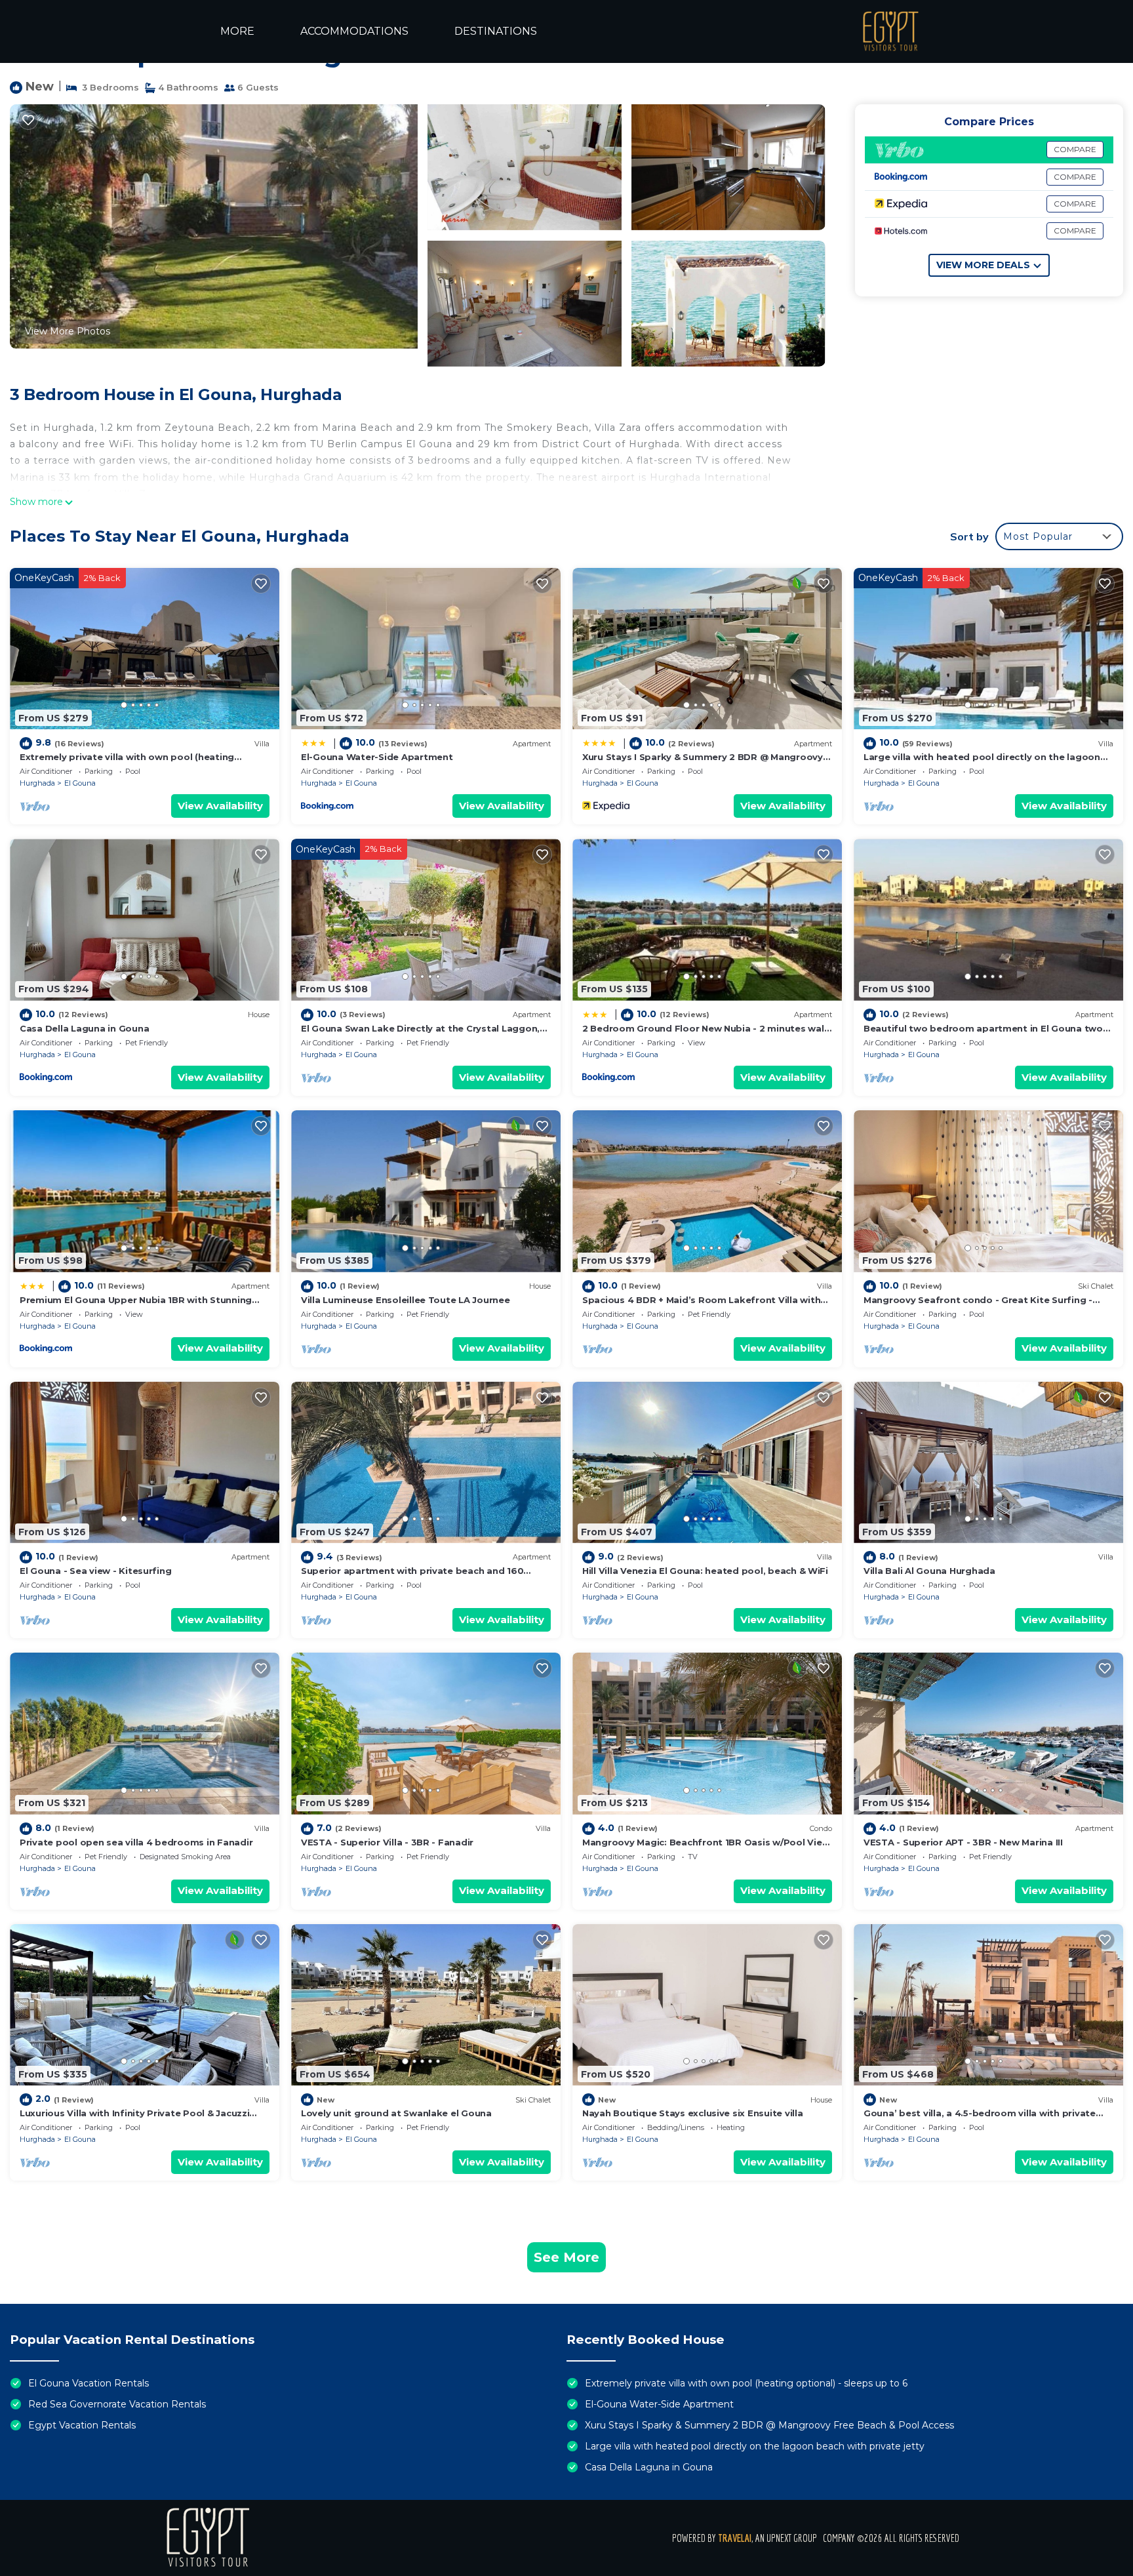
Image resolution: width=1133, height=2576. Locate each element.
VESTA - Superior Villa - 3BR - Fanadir (387, 1842)
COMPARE (1075, 149)
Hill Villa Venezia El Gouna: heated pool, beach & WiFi (705, 1571)
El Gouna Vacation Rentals (89, 2383)
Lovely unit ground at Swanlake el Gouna (396, 2113)
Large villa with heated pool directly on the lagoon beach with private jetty (755, 2446)
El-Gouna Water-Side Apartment (377, 757)
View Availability (220, 806)
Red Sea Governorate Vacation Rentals (117, 2404)
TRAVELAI (735, 2538)
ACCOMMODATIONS (354, 31)
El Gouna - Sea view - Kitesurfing (95, 1571)
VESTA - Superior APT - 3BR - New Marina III (963, 1842)
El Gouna (80, 783)
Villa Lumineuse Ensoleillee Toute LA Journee (406, 1300)
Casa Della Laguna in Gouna (84, 1028)
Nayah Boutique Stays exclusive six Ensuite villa (693, 2113)
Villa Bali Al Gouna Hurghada (929, 1571)
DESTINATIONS (496, 31)
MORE (237, 31)
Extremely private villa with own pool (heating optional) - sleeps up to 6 (746, 2383)
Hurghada (37, 783)
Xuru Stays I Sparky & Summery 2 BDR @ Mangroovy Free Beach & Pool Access (769, 2425)
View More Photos (68, 331)
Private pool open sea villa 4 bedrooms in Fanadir (136, 1842)
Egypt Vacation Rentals (82, 2425)
